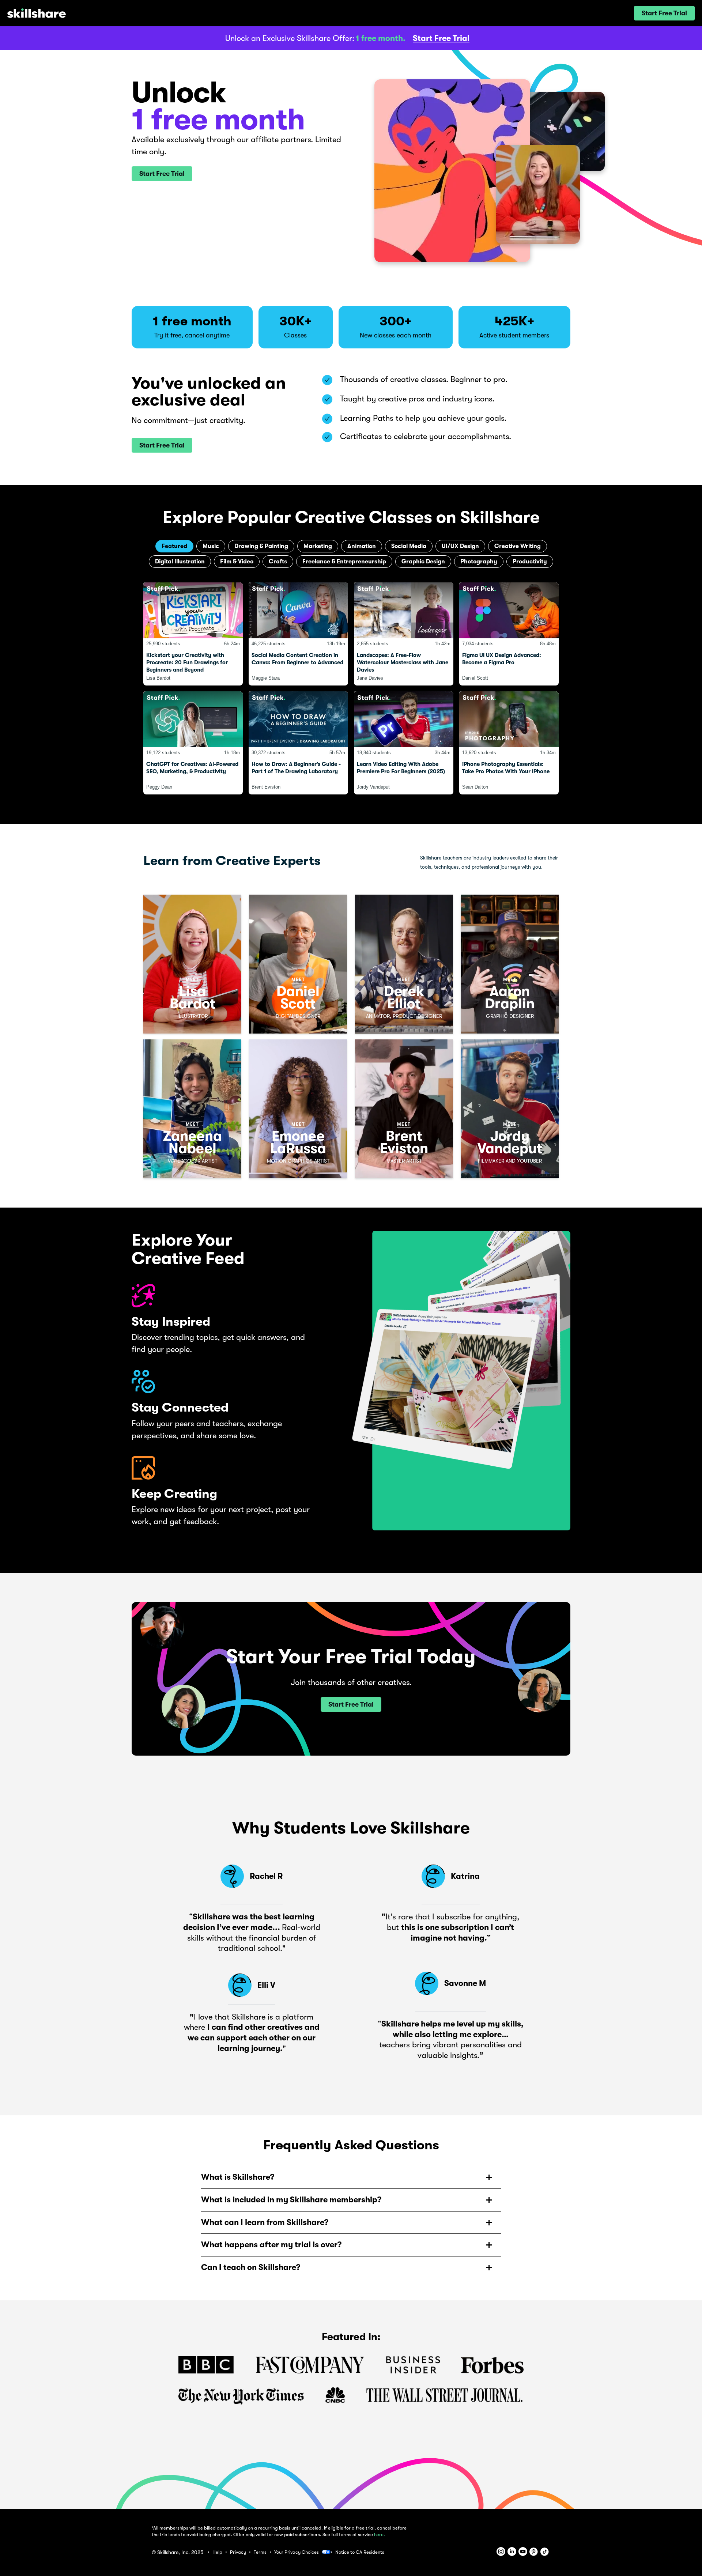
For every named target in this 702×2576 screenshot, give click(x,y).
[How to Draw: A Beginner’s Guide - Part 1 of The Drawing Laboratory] (298, 743)
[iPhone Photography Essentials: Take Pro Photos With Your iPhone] (509, 743)
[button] (664, 13)
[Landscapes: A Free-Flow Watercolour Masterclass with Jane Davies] (404, 634)
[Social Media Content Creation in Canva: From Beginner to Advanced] (298, 634)
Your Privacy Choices (297, 2552)
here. (380, 2535)
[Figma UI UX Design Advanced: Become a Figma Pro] (509, 634)
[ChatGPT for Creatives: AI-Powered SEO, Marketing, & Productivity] (193, 743)
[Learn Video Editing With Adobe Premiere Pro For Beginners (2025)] (404, 743)
